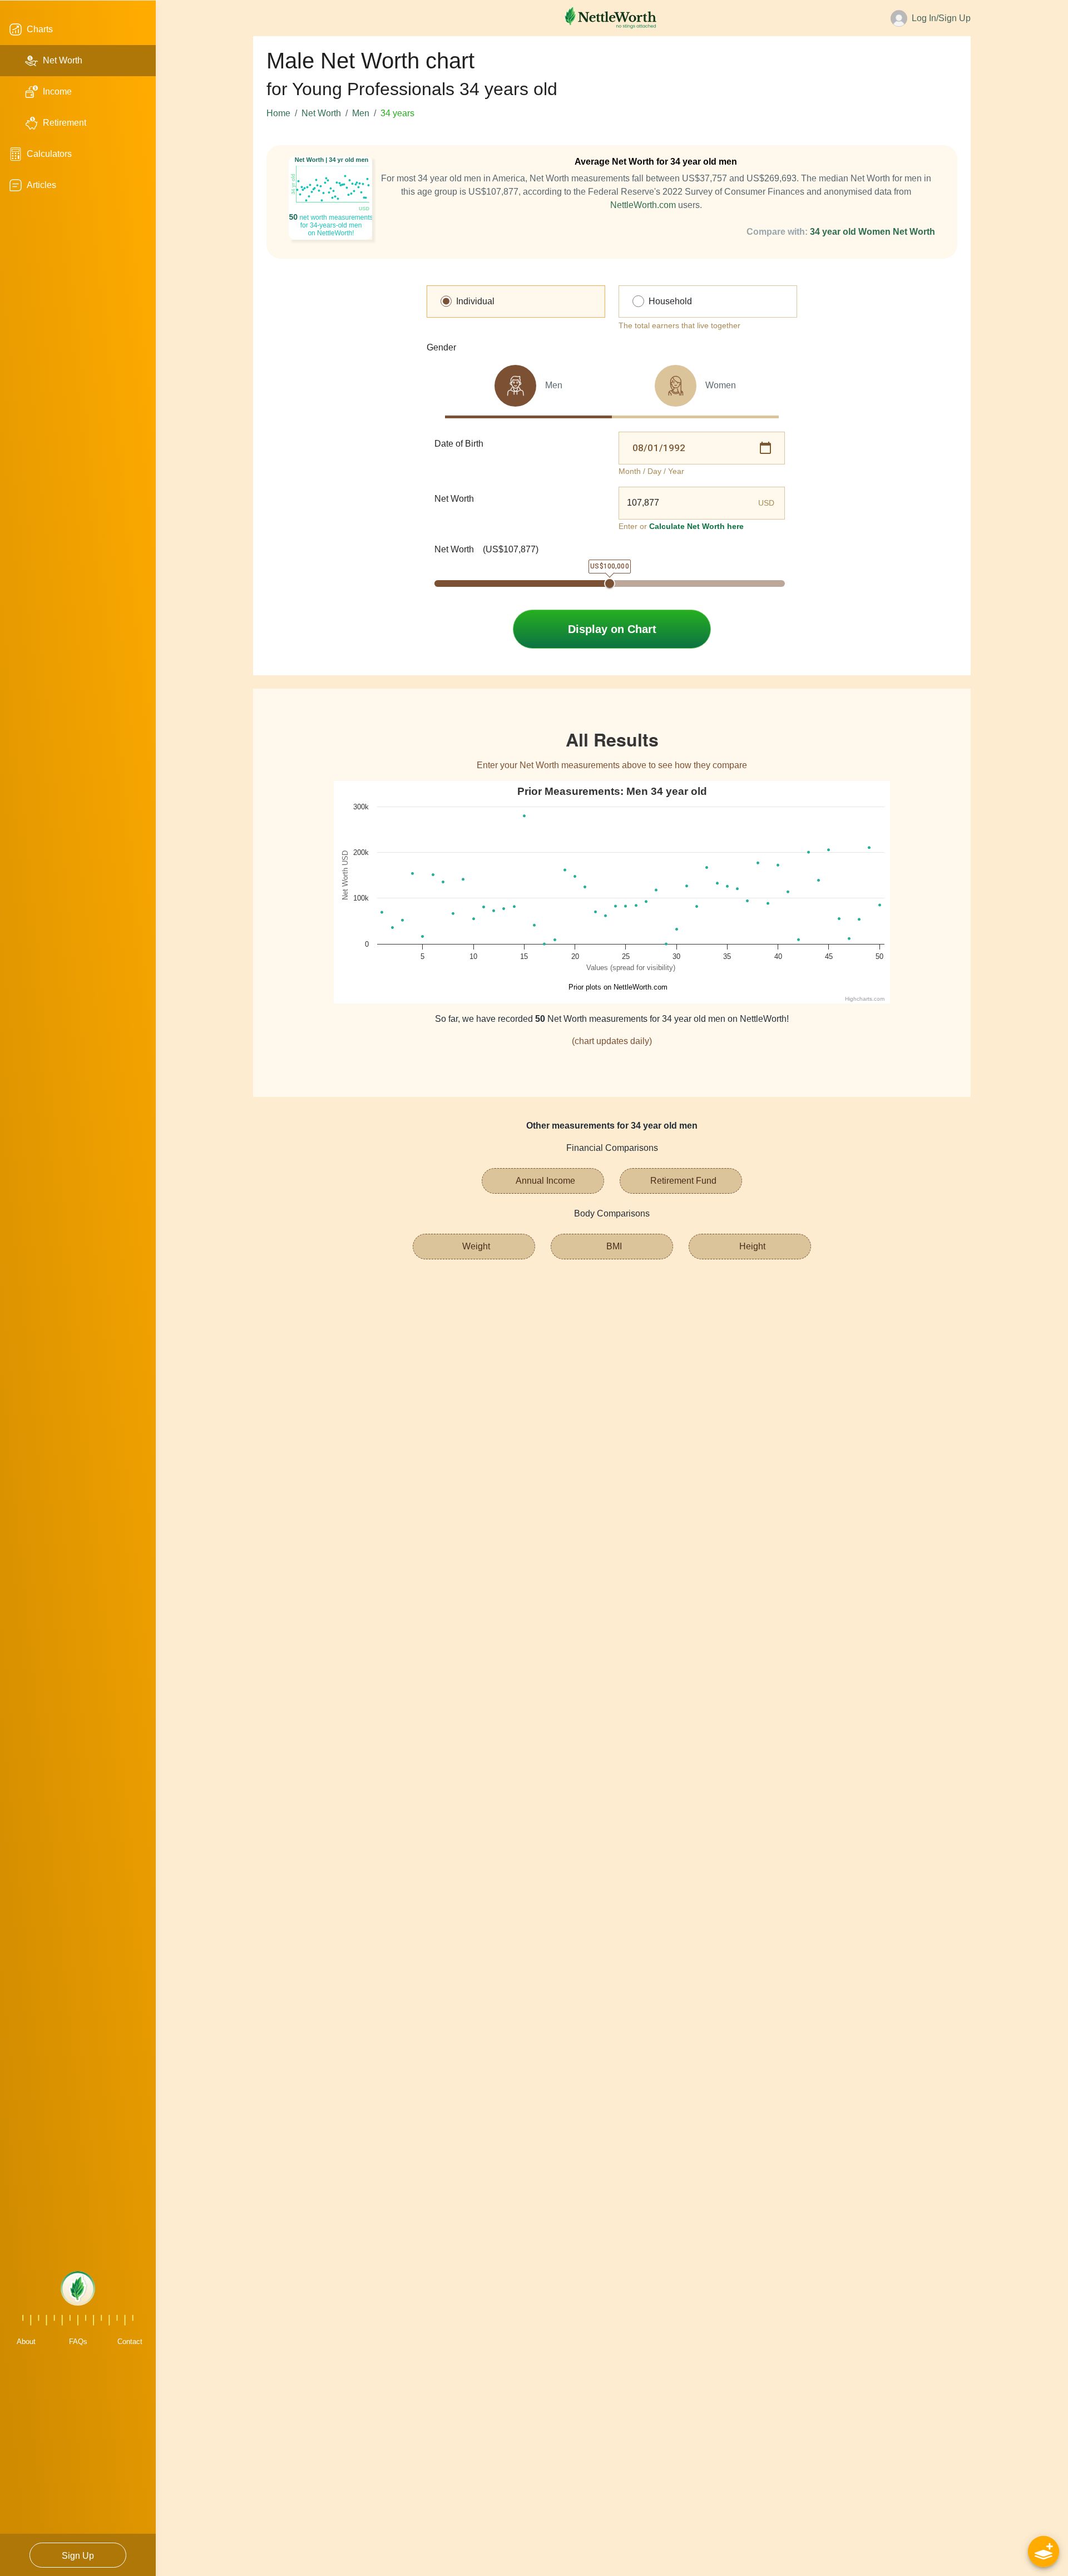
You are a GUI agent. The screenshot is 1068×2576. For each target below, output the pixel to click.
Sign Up (78, 2556)
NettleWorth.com (643, 205)
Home (278, 113)
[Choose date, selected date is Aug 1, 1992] (765, 448)
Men (361, 113)
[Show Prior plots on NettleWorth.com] (614, 987)
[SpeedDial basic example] (1044, 2552)
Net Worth (321, 113)
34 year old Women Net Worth (872, 232)
